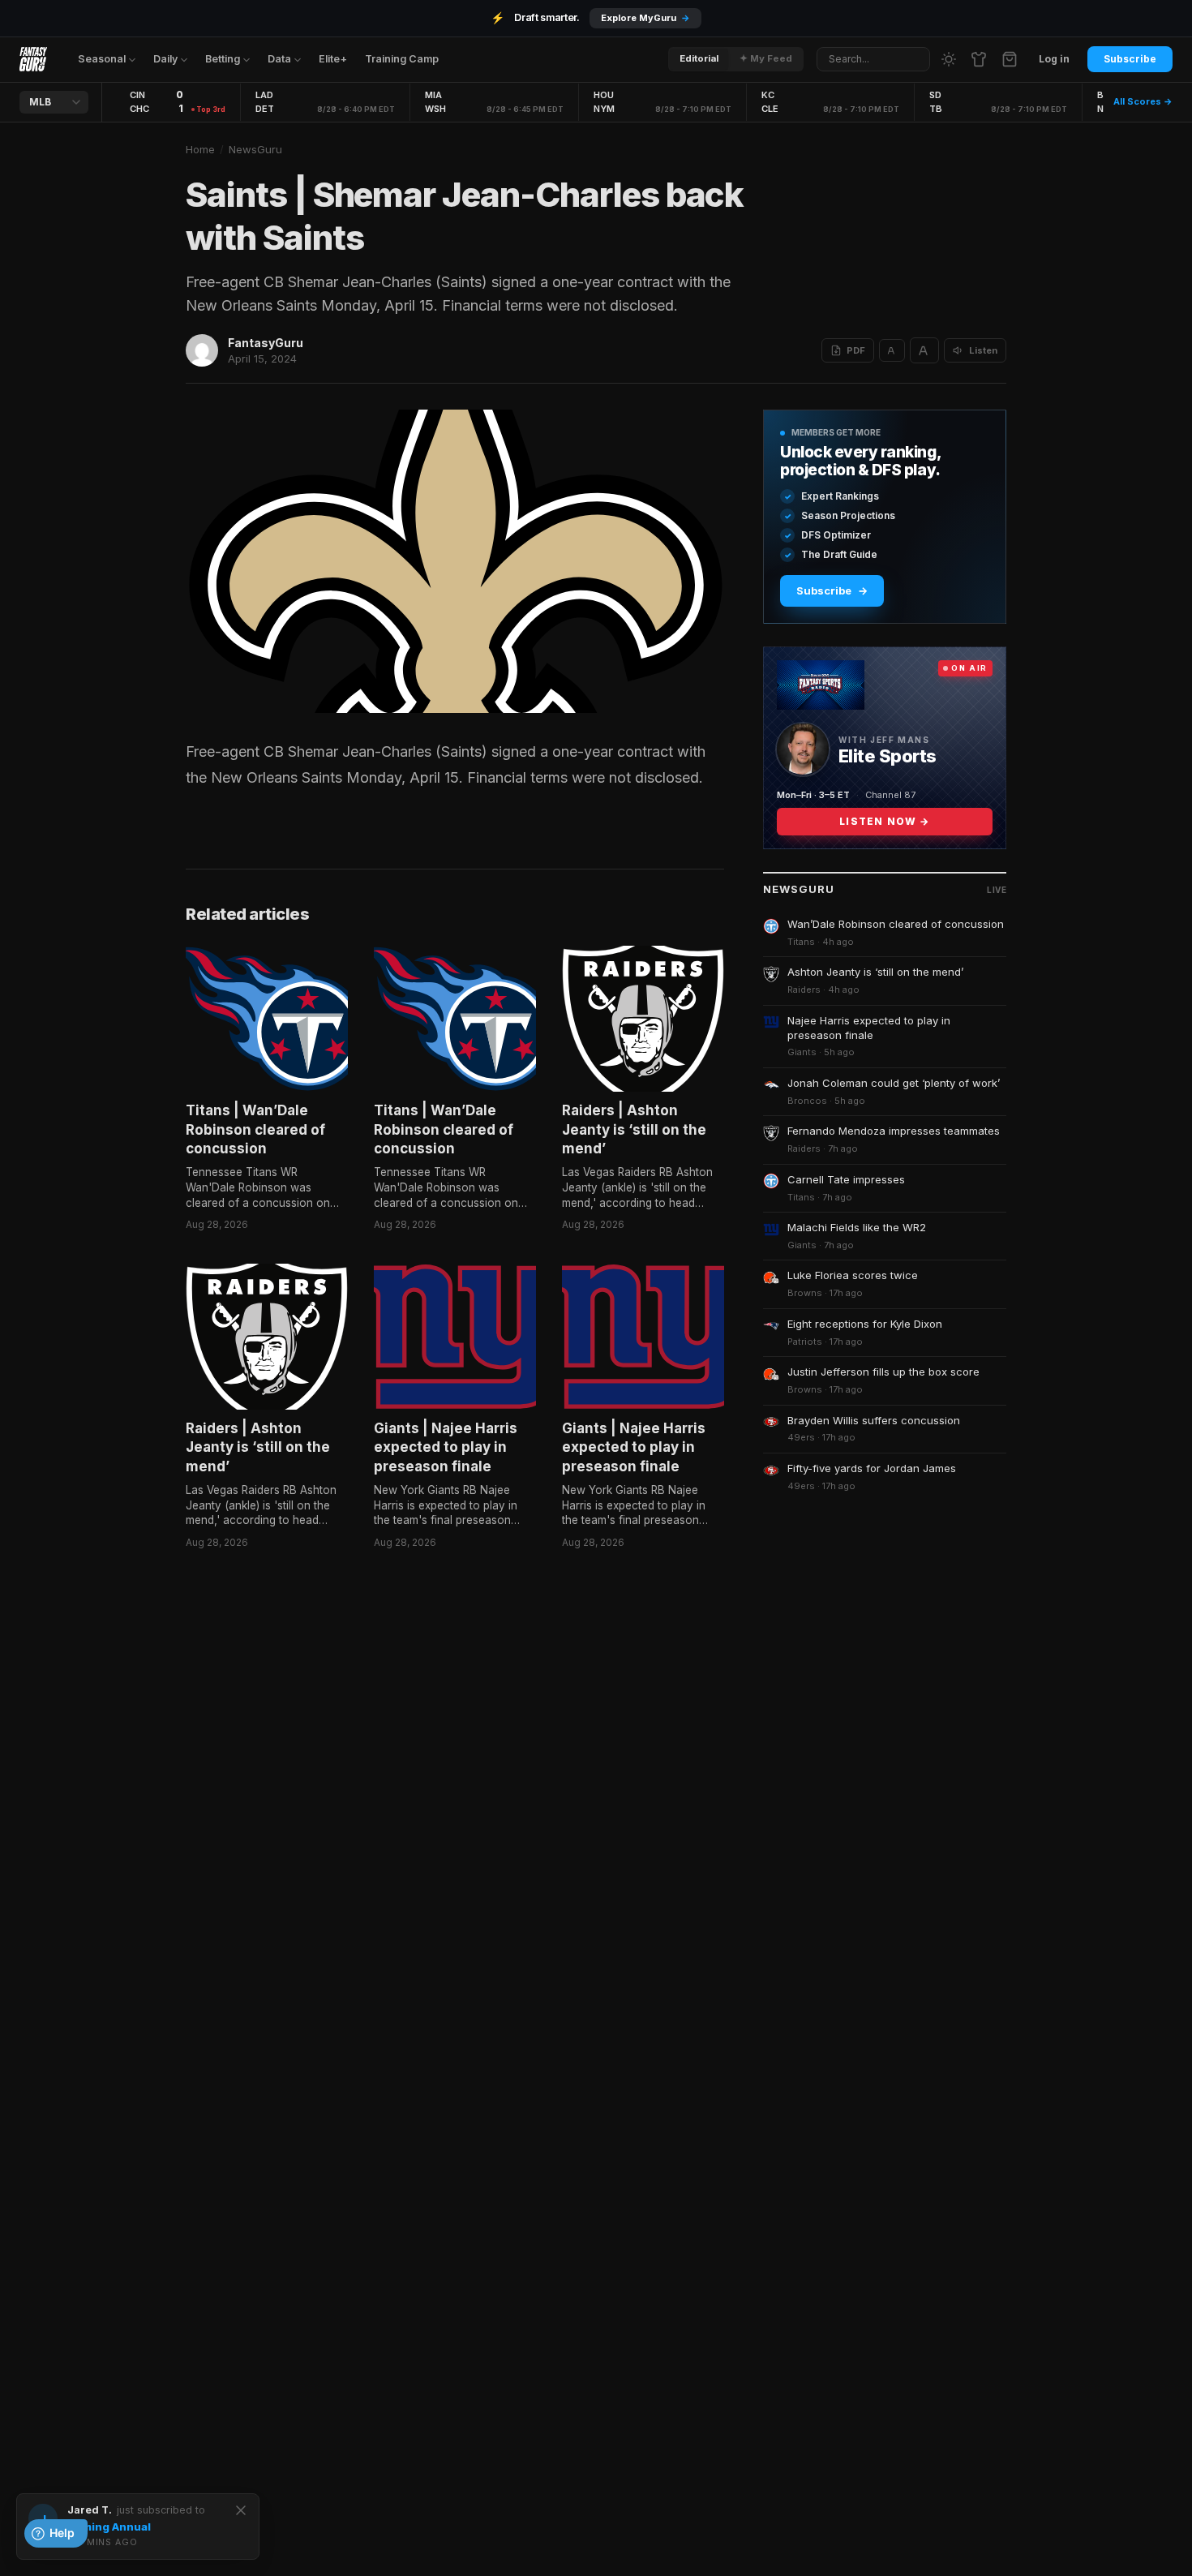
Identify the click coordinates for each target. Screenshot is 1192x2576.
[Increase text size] (924, 350)
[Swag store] (979, 59)
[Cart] (1010, 59)
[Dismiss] (241, 2510)
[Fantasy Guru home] (33, 59)
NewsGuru (255, 149)
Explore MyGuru (645, 18)
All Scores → (1143, 101)
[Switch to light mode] (949, 59)
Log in (1054, 59)
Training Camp (402, 59)
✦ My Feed (766, 58)
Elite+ (333, 59)
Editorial (699, 58)
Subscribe (1130, 59)
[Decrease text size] (892, 350)
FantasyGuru (266, 343)
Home (200, 149)
